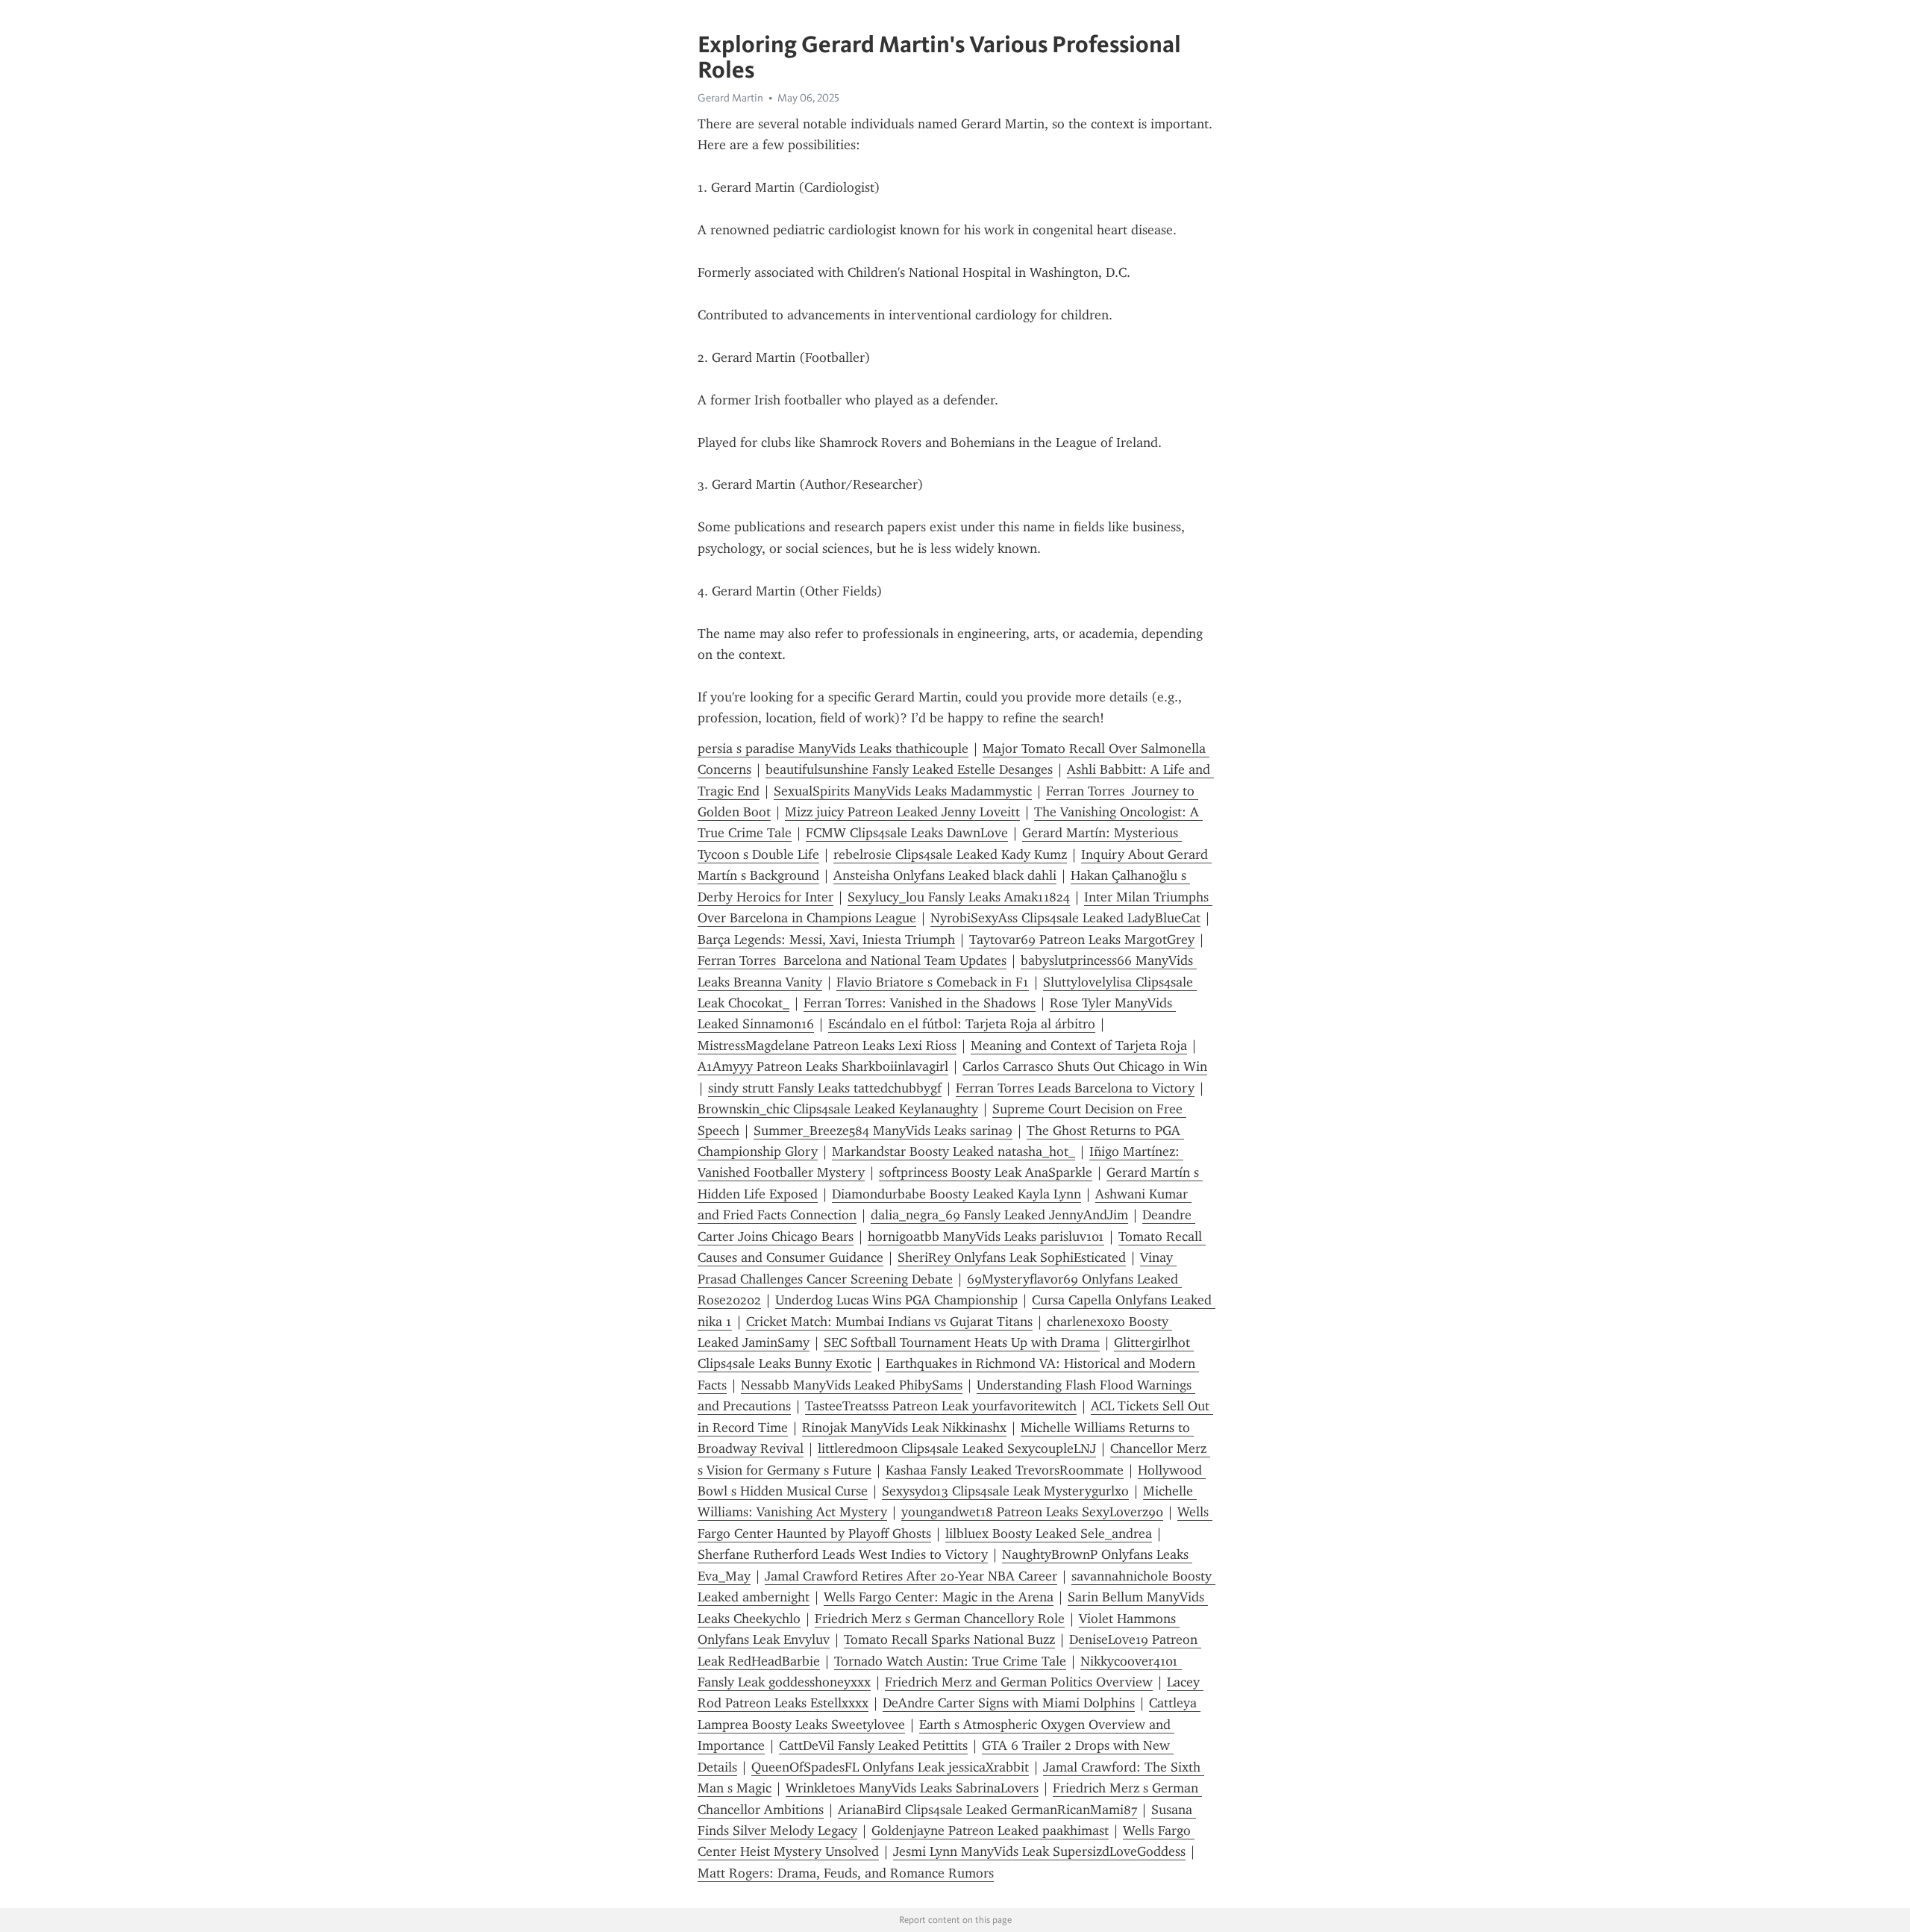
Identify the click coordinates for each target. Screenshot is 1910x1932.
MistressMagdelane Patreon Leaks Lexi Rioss (827, 1045)
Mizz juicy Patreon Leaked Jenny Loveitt (902, 812)
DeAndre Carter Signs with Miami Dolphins (1009, 1703)
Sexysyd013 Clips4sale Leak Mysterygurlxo (1005, 1491)
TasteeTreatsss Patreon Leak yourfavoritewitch (941, 1406)
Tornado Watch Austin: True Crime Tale (950, 1661)
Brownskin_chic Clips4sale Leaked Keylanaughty (838, 1109)
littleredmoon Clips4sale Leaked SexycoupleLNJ (957, 1448)
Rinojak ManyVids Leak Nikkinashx (904, 1428)
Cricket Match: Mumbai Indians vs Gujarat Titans (889, 1322)
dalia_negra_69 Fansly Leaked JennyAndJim (999, 1215)
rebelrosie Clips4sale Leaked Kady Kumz (950, 854)
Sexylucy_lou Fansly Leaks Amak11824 (959, 897)
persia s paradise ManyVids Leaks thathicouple (833, 748)
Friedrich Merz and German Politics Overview (1019, 1682)
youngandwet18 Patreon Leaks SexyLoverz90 (1032, 1512)
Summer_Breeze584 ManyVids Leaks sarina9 (883, 1131)
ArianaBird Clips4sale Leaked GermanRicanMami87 (987, 1810)
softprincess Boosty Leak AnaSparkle (986, 1172)
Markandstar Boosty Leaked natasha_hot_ (954, 1151)
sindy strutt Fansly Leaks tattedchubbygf (825, 1088)
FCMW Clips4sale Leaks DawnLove (907, 833)
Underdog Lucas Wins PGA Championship (896, 1300)
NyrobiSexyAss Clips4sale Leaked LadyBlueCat (1065, 918)
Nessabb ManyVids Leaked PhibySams (852, 1385)
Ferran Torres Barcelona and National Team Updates (852, 960)
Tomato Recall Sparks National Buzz (949, 1639)
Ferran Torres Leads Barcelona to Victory (1075, 1088)
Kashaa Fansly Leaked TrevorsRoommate (1005, 1470)
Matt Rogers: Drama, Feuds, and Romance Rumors (846, 1873)
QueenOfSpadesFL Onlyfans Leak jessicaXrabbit (890, 1767)
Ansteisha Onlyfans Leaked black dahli (945, 875)
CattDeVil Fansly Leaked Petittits (873, 1745)
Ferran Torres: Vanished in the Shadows (920, 1003)
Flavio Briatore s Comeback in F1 (933, 982)
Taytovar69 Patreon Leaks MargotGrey (1082, 940)
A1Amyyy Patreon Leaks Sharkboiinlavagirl (823, 1066)
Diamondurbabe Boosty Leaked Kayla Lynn (956, 1194)
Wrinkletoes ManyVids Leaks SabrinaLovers (912, 1788)
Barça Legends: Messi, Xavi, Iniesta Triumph (826, 940)
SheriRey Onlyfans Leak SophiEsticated (1012, 1257)
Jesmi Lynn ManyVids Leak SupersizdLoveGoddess (1039, 1851)
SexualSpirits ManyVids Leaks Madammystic (903, 791)
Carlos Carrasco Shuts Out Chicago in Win (1085, 1066)
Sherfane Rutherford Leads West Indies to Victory (843, 1554)
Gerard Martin (730, 98)
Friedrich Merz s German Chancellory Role (940, 1619)
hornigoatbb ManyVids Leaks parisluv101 (986, 1237)
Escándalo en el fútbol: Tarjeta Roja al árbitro (962, 1024)
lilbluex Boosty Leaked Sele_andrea (1049, 1534)
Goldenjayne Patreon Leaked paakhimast (990, 1831)
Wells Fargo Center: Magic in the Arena (939, 1597)
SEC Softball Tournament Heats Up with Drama (962, 1342)
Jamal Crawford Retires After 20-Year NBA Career (911, 1576)
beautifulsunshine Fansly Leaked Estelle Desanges (909, 769)
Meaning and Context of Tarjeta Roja (1079, 1045)
